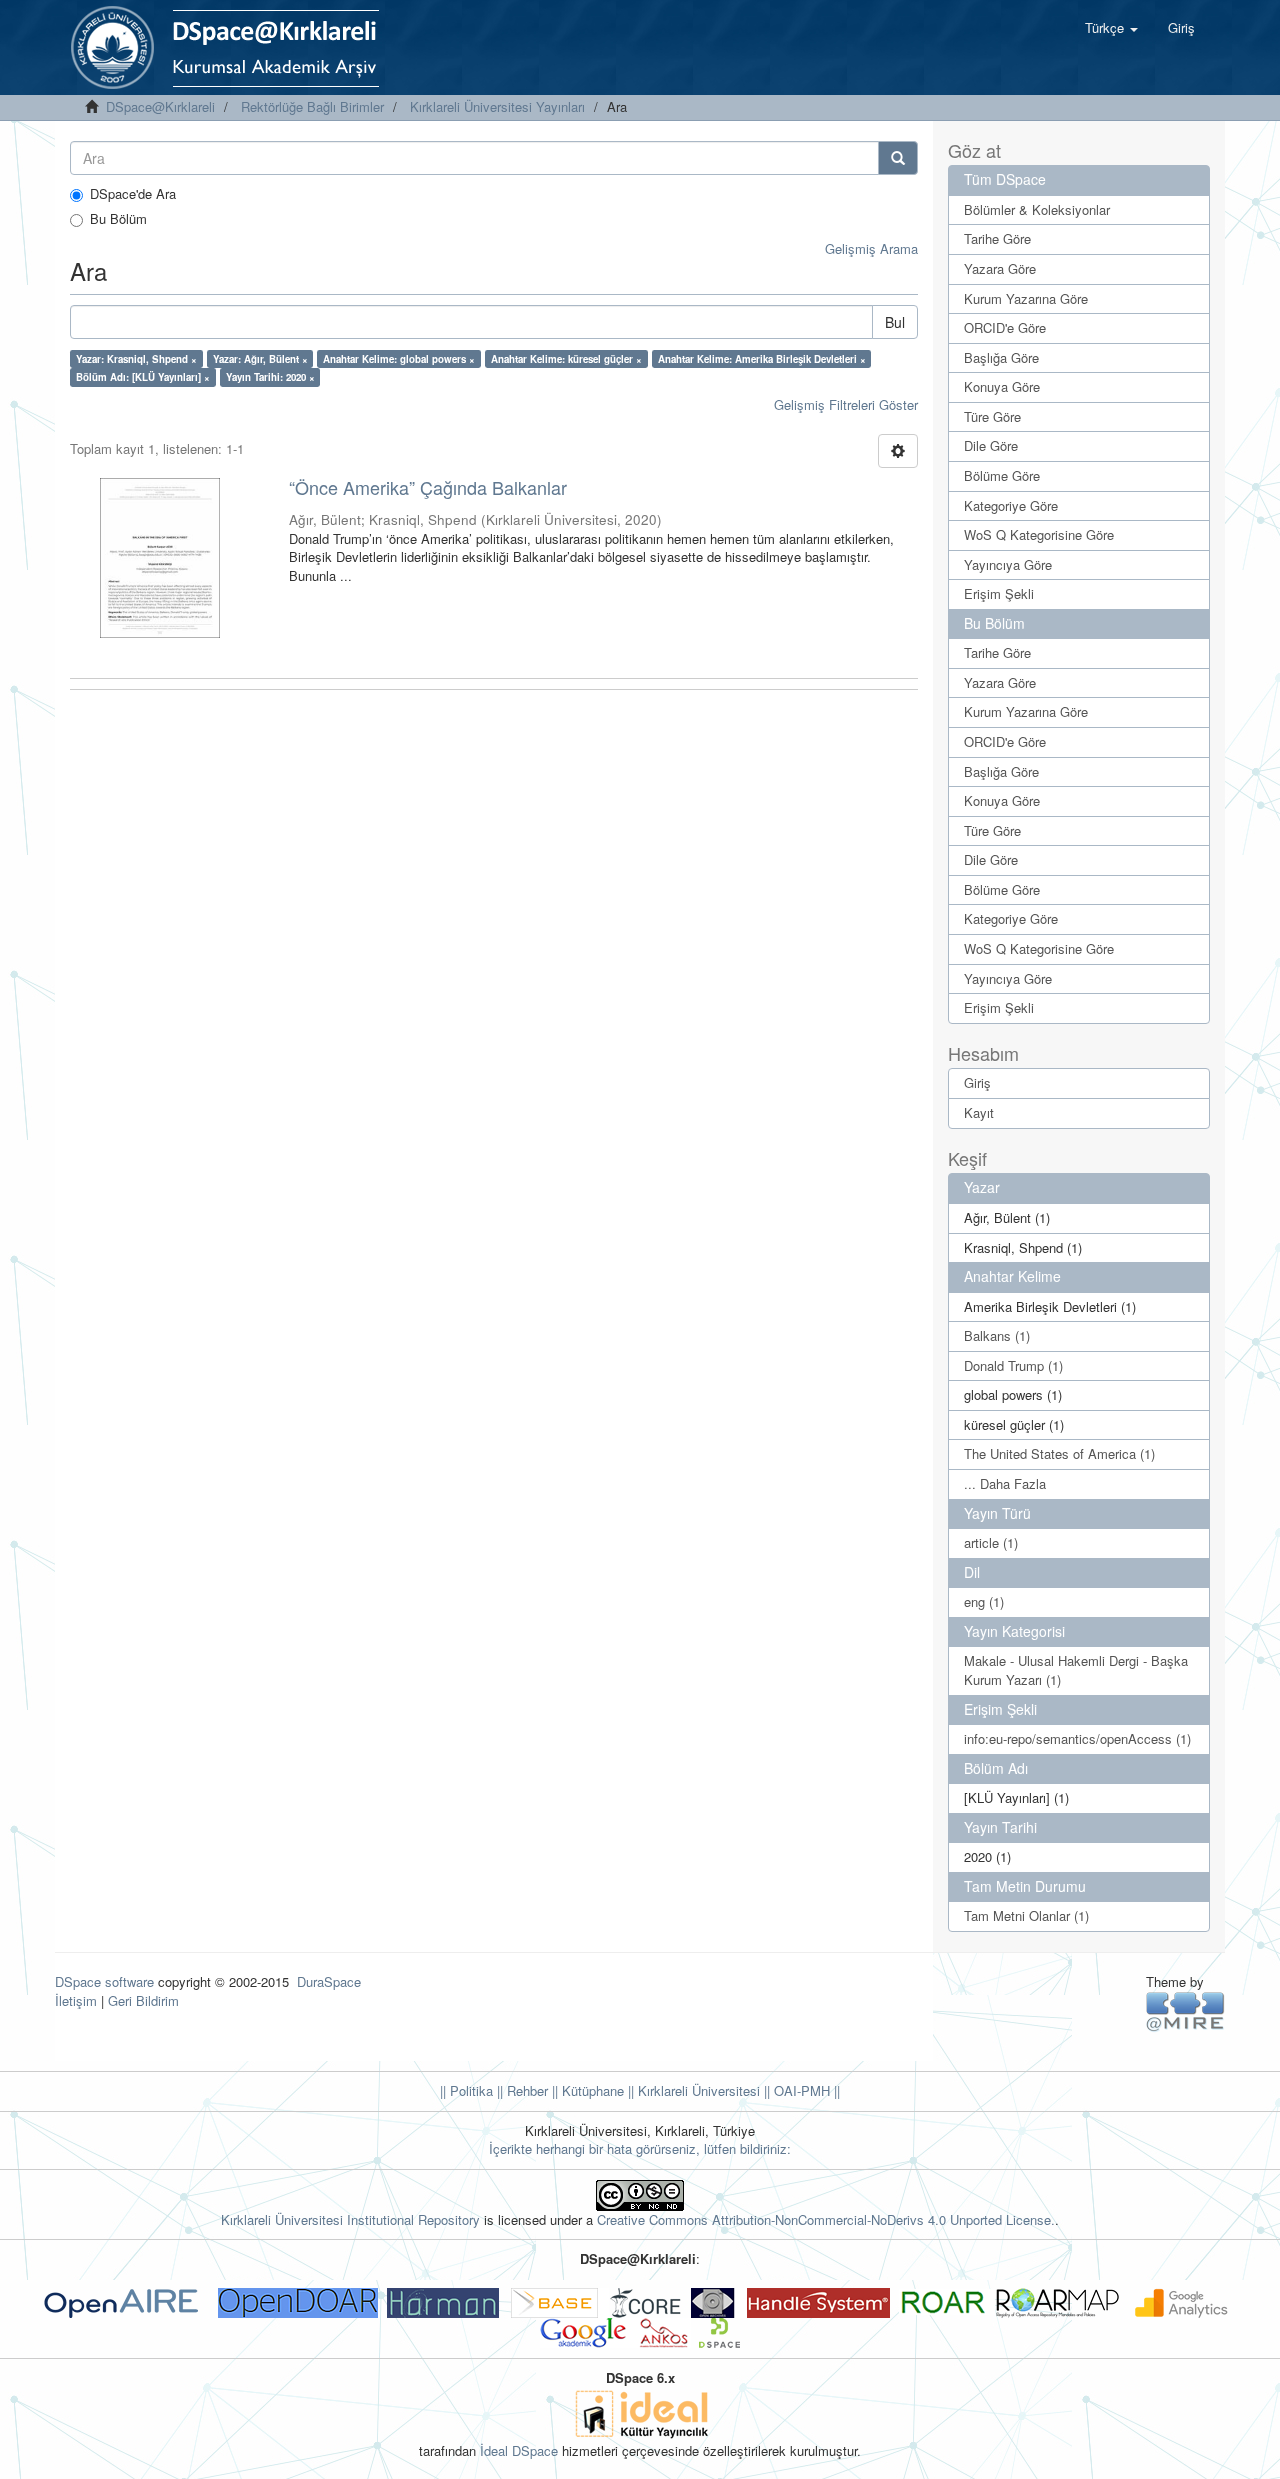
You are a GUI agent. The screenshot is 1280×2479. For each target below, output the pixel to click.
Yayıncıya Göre (1008, 564)
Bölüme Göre (1002, 475)
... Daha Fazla (1005, 1483)
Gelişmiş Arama (871, 248)
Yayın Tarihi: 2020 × (270, 377)
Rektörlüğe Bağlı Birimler (312, 106)
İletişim (76, 2000)
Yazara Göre (1000, 268)
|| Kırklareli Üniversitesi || (697, 2090)
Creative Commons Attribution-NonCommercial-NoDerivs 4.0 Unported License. (826, 2219)
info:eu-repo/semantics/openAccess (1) (1077, 1738)
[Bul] (898, 158)
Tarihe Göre (997, 238)
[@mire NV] (1185, 2009)
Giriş (977, 1082)
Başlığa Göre (1001, 357)
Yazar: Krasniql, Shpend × (136, 359)
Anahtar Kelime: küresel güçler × (566, 359)
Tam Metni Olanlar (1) (1026, 1915)
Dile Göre (991, 445)
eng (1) (984, 1601)
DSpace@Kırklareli (160, 106)
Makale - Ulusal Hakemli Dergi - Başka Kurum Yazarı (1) (1076, 1670)
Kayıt (979, 1112)
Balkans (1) (997, 1335)
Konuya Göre (1002, 386)
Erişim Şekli (999, 593)
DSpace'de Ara (133, 194)
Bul (895, 322)
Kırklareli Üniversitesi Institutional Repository (350, 2219)
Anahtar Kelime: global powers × (399, 359)
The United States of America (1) (1059, 1453)
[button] (1111, 28)
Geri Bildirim (143, 2000)
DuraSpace (329, 1981)
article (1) (991, 1542)
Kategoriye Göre (1011, 505)
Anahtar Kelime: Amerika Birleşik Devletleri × (762, 359)
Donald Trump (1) (1013, 1365)
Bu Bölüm (118, 219)
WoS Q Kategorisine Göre (1039, 534)
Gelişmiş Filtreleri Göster (846, 404)
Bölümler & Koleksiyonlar (1037, 209)
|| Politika (466, 2090)
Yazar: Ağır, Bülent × (260, 359)
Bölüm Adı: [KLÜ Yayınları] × (143, 377)
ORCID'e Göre (1005, 327)
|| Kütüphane (586, 2090)
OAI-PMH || (805, 2090)
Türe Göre (992, 416)
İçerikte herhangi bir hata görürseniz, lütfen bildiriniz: (640, 2148)
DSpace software (104, 1981)
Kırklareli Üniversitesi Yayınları (497, 106)
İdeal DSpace (519, 2450)
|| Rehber (520, 2090)
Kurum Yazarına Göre (1026, 298)
